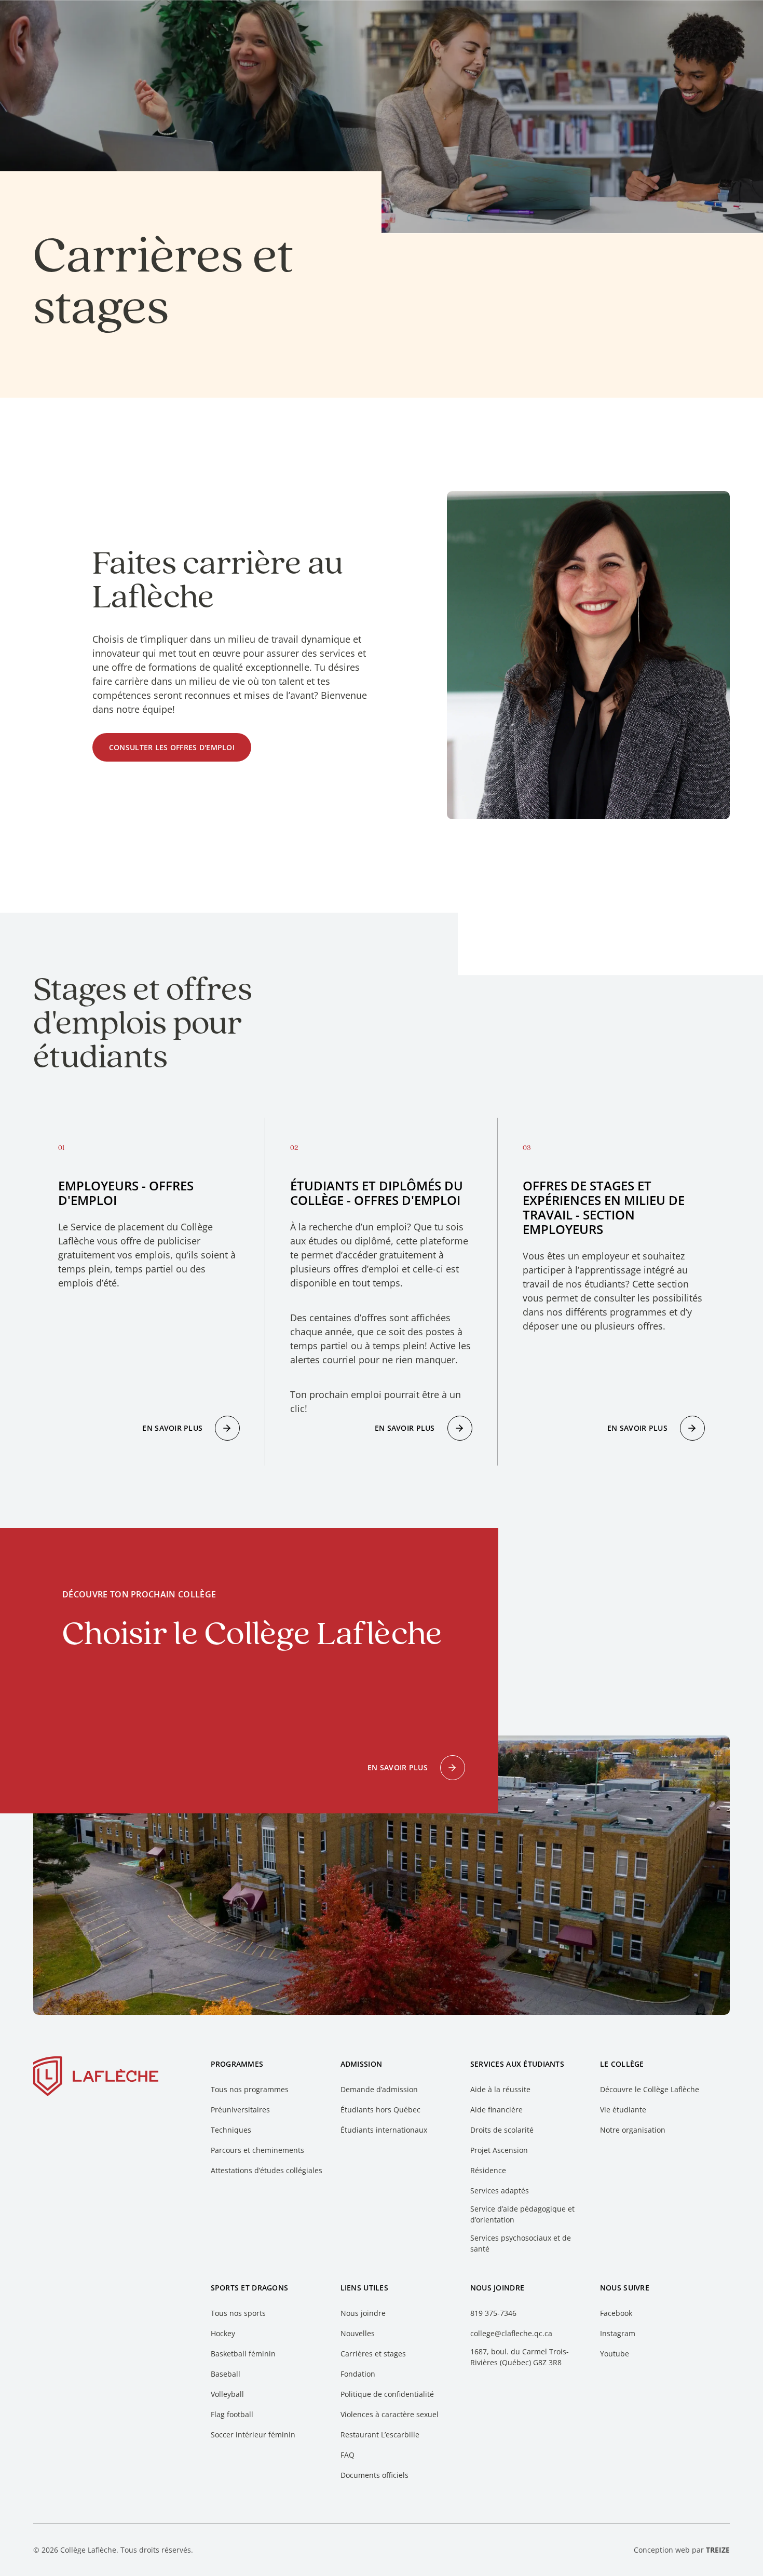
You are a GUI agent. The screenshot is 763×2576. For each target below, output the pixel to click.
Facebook (616, 2313)
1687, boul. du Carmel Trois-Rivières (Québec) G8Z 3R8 (520, 2357)
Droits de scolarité (502, 2130)
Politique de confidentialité (387, 2394)
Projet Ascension (499, 2150)
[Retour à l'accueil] (96, 2078)
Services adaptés (500, 2191)
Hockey (223, 2333)
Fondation (358, 2374)
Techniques (231, 2130)
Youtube (615, 2354)
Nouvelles (358, 2333)
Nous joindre (363, 2313)
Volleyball (227, 2394)
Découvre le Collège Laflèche (650, 2089)
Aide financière (496, 2110)
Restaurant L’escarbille (380, 2435)
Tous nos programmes (250, 2089)
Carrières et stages (373, 2354)
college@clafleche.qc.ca (511, 2333)
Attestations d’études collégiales (267, 2170)
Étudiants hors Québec (380, 2110)
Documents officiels (374, 2475)
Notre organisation (633, 2130)
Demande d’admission (379, 2089)
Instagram (618, 2333)
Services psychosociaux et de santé (521, 2243)
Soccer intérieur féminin (253, 2435)
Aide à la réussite (500, 2089)
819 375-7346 (493, 2313)
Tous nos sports (238, 2313)
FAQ (348, 2455)
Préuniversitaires (240, 2110)
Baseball (226, 2374)
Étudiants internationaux (384, 2130)
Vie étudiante (623, 2110)
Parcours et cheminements (257, 2150)
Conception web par (682, 2550)
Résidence (488, 2170)
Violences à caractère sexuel (390, 2414)
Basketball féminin (243, 2354)
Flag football (232, 2414)
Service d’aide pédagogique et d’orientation (522, 2214)
